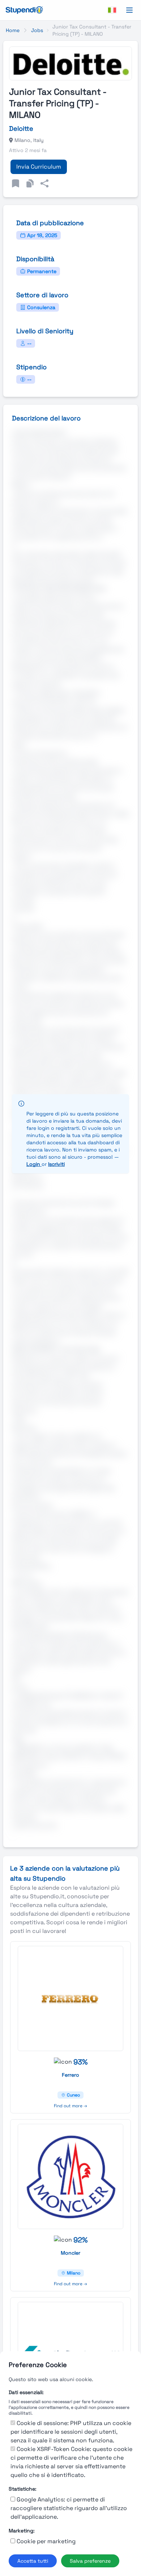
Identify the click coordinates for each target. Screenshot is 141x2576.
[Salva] (16, 183)
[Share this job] (44, 183)
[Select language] (112, 10)
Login (34, 1164)
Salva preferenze (90, 2561)
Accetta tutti (33, 2561)
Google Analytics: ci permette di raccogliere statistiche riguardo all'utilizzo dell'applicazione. (69, 2508)
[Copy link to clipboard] (30, 183)
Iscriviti (56, 1164)
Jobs (37, 30)
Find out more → (70, 2106)
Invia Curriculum (39, 167)
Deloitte (21, 128)
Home (13, 30)
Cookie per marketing (46, 2541)
